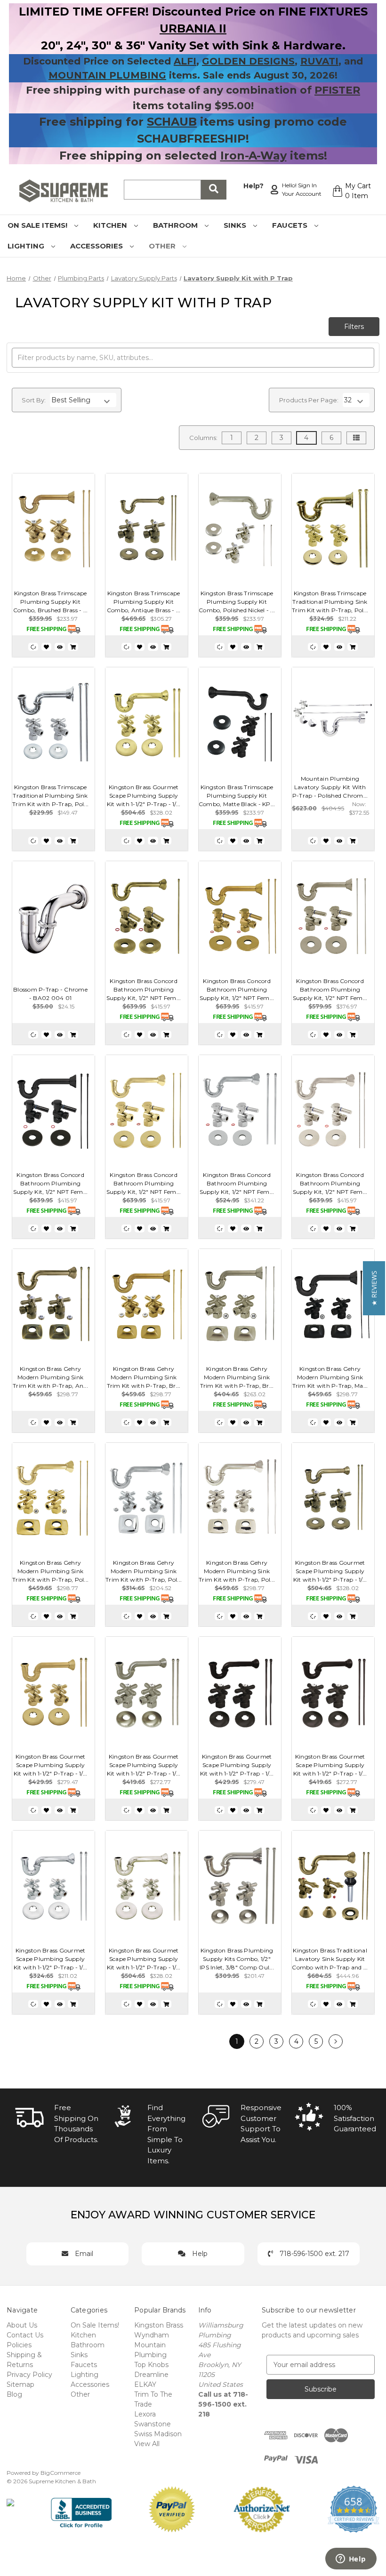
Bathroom (176, 225)
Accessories (97, 246)
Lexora (145, 2414)
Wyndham (152, 2335)
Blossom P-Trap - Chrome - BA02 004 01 (50, 994)
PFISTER (337, 90)
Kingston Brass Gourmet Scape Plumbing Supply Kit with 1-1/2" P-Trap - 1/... (144, 796)
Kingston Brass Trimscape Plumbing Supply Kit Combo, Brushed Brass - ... (51, 602)
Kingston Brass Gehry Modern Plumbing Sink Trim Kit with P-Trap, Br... (144, 1377)
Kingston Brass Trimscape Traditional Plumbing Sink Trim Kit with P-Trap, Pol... (330, 602)
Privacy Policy (29, 2375)
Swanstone (153, 2424)
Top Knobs (151, 2365)
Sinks (236, 225)
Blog (14, 2394)
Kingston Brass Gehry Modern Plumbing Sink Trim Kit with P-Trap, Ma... (330, 1377)
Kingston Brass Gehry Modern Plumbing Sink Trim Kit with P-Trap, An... (50, 1377)
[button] (374, 1288)
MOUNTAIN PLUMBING (107, 75)
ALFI (185, 61)
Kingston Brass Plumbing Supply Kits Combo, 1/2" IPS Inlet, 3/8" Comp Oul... (237, 1959)
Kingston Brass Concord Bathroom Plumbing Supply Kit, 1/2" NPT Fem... (144, 989)
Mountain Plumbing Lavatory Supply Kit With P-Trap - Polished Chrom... (330, 787)
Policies (19, 2345)
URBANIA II (193, 28)
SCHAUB (172, 122)
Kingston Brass (159, 2325)
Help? (253, 186)
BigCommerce (60, 2473)
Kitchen (111, 225)
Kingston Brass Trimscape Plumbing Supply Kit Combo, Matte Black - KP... (237, 796)
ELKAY (145, 2384)
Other (163, 246)
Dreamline (151, 2375)
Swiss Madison (158, 2434)
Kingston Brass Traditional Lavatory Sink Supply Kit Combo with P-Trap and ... (330, 1959)
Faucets (291, 225)
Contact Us (25, 2335)
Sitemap (20, 2384)
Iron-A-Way (253, 156)
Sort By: (34, 400)
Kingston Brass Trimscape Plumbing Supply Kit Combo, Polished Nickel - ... (237, 602)
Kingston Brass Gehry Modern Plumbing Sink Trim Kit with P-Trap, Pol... (50, 1571)
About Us (22, 2325)
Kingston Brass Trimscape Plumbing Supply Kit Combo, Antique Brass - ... (144, 602)
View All (147, 2444)
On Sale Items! (38, 225)
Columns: (203, 438)
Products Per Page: (309, 400)
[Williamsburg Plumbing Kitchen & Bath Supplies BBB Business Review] (81, 2509)
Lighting (27, 246)
